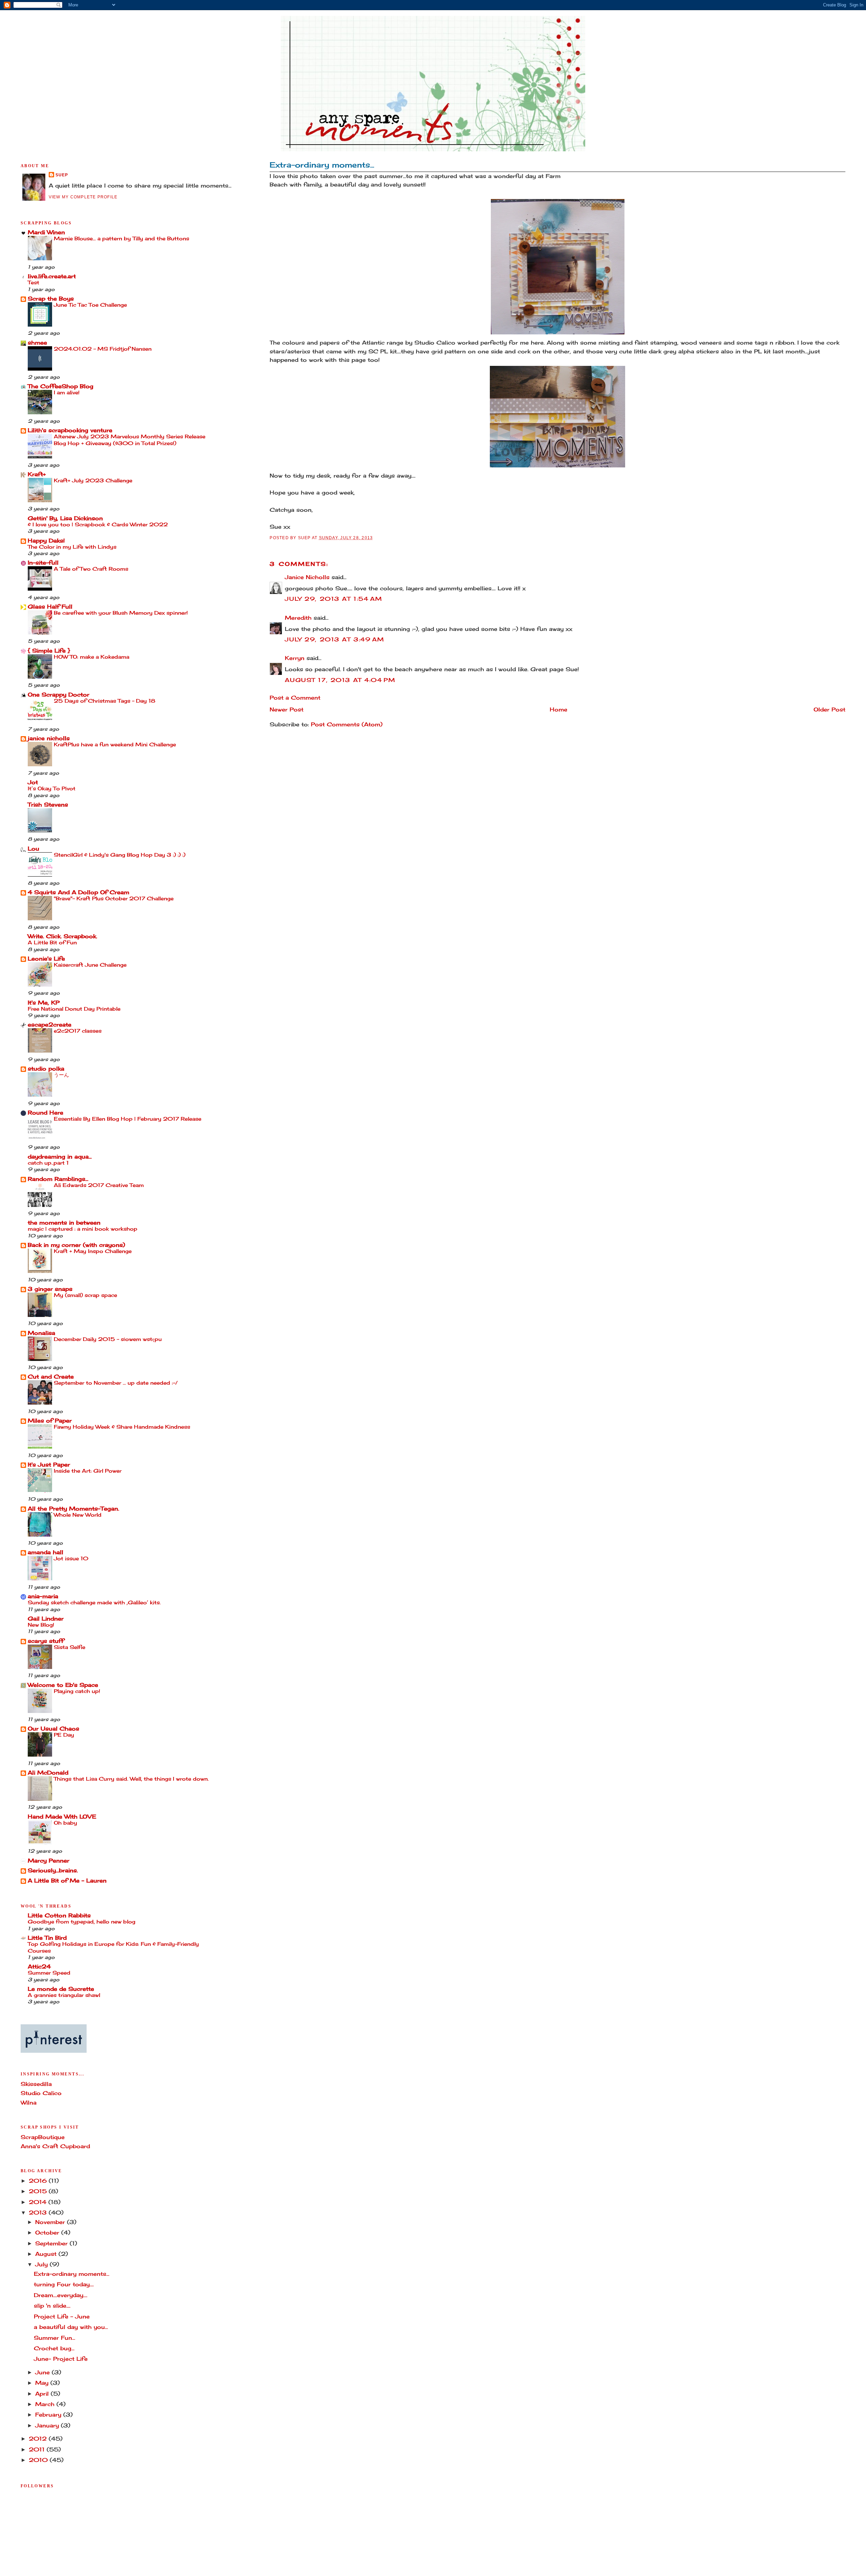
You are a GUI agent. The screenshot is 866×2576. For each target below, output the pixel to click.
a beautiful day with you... (71, 2327)
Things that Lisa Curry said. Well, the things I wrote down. (131, 1779)
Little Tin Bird (47, 1938)
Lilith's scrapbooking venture (70, 430)
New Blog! (41, 1625)
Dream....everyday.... (61, 2295)
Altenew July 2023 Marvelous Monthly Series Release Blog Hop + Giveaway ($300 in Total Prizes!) (130, 440)
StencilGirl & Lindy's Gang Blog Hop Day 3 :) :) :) (120, 855)
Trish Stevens (48, 805)
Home (559, 710)
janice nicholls (49, 738)
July (42, 2264)
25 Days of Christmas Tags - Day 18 (105, 701)
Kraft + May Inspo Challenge (93, 1251)
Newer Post (287, 710)
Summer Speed (49, 1973)
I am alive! (67, 392)
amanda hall (45, 1552)
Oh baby (65, 1823)
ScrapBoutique (43, 2137)
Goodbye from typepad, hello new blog (82, 1922)
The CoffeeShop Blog (61, 386)
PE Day (64, 1735)
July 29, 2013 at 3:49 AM (334, 640)
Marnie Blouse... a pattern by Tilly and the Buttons (121, 238)
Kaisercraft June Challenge (90, 965)
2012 (39, 2439)
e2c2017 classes (78, 1031)
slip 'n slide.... (52, 2306)
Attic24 (39, 1967)
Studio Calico (41, 2093)
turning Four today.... (64, 2284)
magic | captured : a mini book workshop (83, 1229)
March (46, 2404)
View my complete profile (83, 197)
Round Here (45, 1113)
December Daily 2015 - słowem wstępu (108, 1339)
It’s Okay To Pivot (52, 788)
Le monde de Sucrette (61, 1989)
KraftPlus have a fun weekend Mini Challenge (115, 744)
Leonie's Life (46, 959)
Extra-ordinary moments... (322, 165)
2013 (39, 2213)
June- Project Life (61, 2359)
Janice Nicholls (307, 577)
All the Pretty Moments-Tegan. (73, 1509)
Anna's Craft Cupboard (55, 2146)
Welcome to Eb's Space (63, 1685)
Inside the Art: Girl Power (88, 1471)
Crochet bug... (54, 2348)
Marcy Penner (49, 1861)
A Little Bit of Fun (52, 942)
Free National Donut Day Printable (74, 1009)
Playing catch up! (77, 1691)
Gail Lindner (46, 1619)
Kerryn (295, 658)
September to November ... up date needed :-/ (116, 1383)
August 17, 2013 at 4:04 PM (340, 680)
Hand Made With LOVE (62, 1817)
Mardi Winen (46, 232)
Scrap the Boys (51, 299)
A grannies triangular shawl (64, 1995)
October (48, 2233)
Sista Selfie (70, 1647)
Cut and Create (51, 1377)
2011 (38, 2450)
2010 (39, 2460)
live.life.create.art (52, 276)
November (51, 2222)
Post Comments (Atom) (347, 724)
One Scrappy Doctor (59, 695)
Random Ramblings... (58, 1179)
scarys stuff (46, 1641)
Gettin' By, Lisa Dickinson (65, 518)
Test (33, 282)
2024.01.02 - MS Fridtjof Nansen (103, 349)
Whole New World (78, 1515)
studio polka (46, 1069)
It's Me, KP (44, 1003)
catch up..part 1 (48, 1163)
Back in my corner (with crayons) (76, 1245)
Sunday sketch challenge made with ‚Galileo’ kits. (94, 1602)
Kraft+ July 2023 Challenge (93, 480)
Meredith (298, 618)
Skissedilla (36, 2084)
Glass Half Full (50, 607)
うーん (61, 1075)
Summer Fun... (54, 2338)
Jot (33, 782)
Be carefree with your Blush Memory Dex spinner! (121, 613)
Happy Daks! (46, 541)
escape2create (50, 1025)
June (43, 2372)
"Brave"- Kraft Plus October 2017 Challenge (114, 898)
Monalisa (41, 1333)
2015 (39, 2191)
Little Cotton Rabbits (59, 1916)
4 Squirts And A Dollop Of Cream (78, 892)
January (48, 2426)
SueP (62, 175)
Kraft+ (37, 474)
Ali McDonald (48, 1773)
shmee (37, 343)
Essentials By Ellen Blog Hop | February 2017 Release (128, 1119)
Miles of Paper (50, 1421)
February (49, 2415)
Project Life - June (62, 2317)
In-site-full (43, 563)
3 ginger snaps (50, 1289)
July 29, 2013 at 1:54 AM (333, 599)
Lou (33, 849)
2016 (39, 2181)
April (43, 2394)
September (52, 2243)
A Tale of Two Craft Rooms (91, 569)
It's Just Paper (49, 1465)
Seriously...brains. (53, 1870)
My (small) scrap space (85, 1295)
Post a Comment (295, 698)
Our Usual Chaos (53, 1729)
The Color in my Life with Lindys (72, 547)
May (43, 2383)
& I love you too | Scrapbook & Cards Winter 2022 (98, 524)
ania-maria (43, 1596)
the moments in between (64, 1223)
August (47, 2254)
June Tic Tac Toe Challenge (90, 305)
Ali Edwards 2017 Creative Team (99, 1185)
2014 (39, 2202)
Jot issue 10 (71, 1558)
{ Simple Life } (49, 651)
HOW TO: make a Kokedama (92, 657)
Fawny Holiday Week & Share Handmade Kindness (122, 1427)
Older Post (829, 710)
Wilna (29, 2103)
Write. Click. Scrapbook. (62, 936)
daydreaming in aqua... (60, 1157)
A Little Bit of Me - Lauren (67, 1881)
